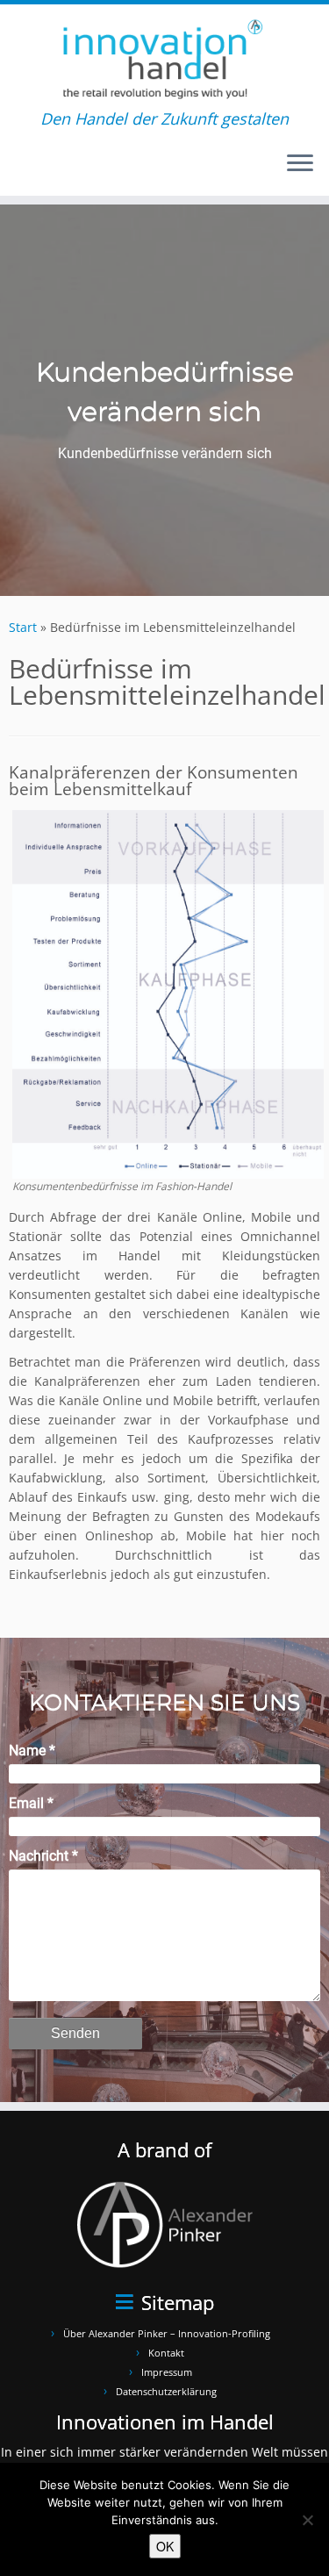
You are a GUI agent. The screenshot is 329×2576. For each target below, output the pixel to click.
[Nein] (307, 2520)
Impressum (167, 2372)
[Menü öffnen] (300, 164)
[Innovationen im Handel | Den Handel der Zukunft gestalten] (164, 57)
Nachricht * (43, 1856)
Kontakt (166, 2353)
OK (165, 2546)
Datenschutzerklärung (166, 2391)
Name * (32, 1751)
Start (23, 627)
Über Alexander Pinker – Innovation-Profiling (167, 2333)
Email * (31, 1803)
